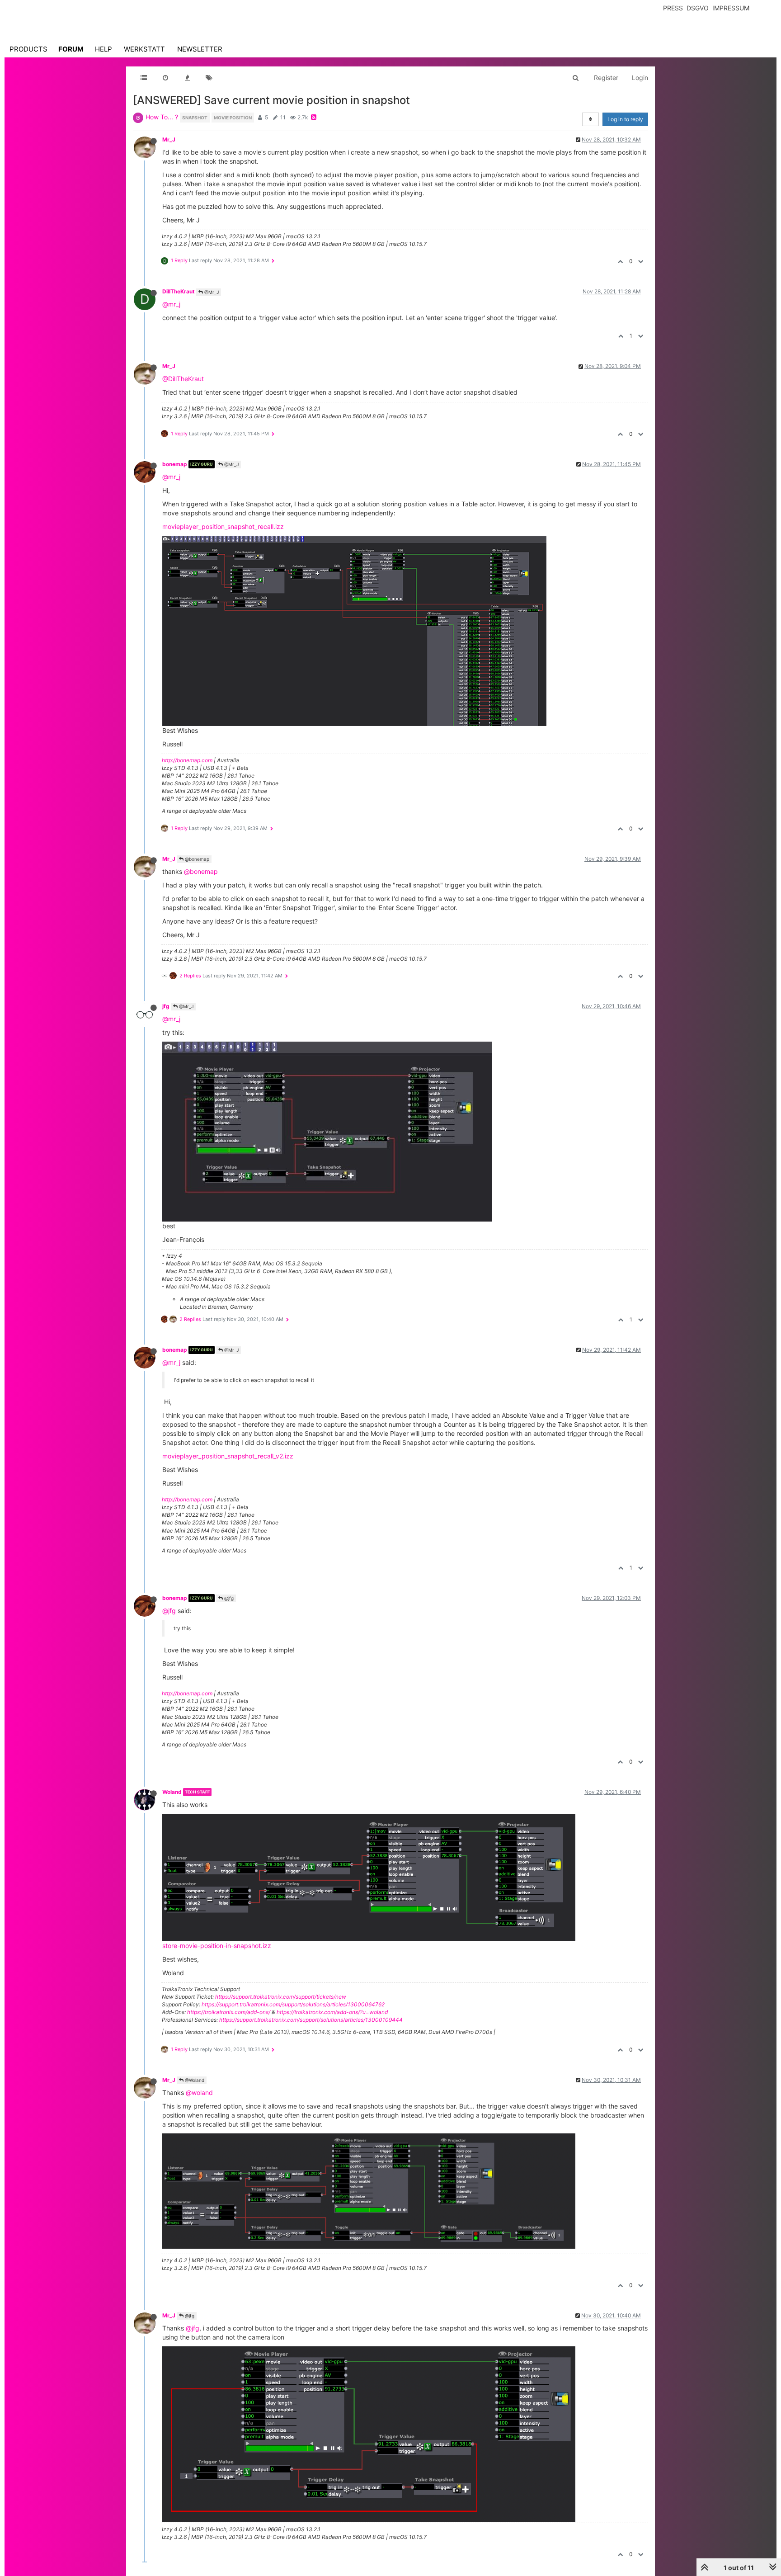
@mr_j (171, 304)
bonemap (175, 464)
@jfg (228, 1598)
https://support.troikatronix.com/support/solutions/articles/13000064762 (293, 2004)
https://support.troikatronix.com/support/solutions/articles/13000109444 (311, 2020)
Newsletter (200, 49)
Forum (71, 49)
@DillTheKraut (183, 379)
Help (104, 49)
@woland (199, 2092)
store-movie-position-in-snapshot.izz (217, 1946)
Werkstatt (144, 49)
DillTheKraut (179, 291)
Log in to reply (625, 119)
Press (673, 8)
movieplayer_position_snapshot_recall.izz (223, 526)
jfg (166, 1006)
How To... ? (162, 117)
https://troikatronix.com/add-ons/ (229, 2012)
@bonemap (196, 859)
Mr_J (169, 139)
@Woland (194, 2080)
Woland (172, 1792)
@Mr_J (211, 292)
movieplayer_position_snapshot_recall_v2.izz (228, 1456)
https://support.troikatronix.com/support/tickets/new (281, 1997)
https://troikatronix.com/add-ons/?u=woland (332, 2012)
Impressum (731, 8)
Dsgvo (698, 8)
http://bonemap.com (187, 760)
